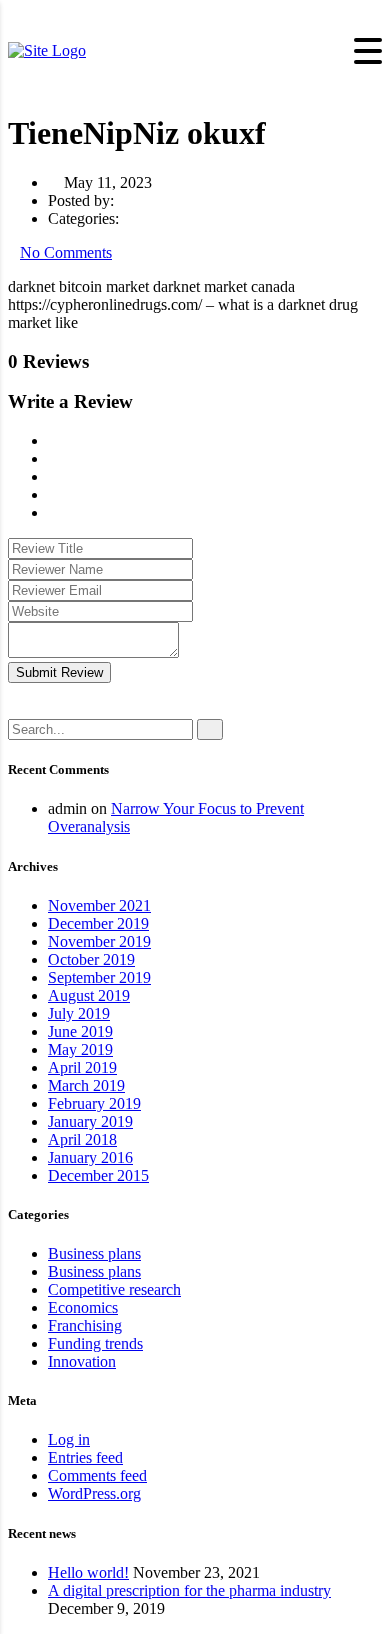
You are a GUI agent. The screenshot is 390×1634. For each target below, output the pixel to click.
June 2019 (80, 1031)
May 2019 (80, 1049)
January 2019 (90, 1121)
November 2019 (99, 941)
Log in (69, 1439)
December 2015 (98, 1175)
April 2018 (82, 1139)
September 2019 (99, 977)
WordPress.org (94, 1493)
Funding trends (95, 1343)
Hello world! (88, 1572)
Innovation (82, 1361)
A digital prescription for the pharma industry (189, 1590)
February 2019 (94, 1103)
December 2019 (98, 923)
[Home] (47, 50)
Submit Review (59, 672)
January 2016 (90, 1157)
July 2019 (79, 1013)
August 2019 (89, 995)
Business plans (94, 1253)
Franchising (85, 1325)
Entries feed (85, 1457)
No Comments (66, 252)
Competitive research (114, 1289)
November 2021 (99, 905)
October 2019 (91, 959)
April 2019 (82, 1067)
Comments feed (97, 1475)
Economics (83, 1307)
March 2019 (86, 1085)
